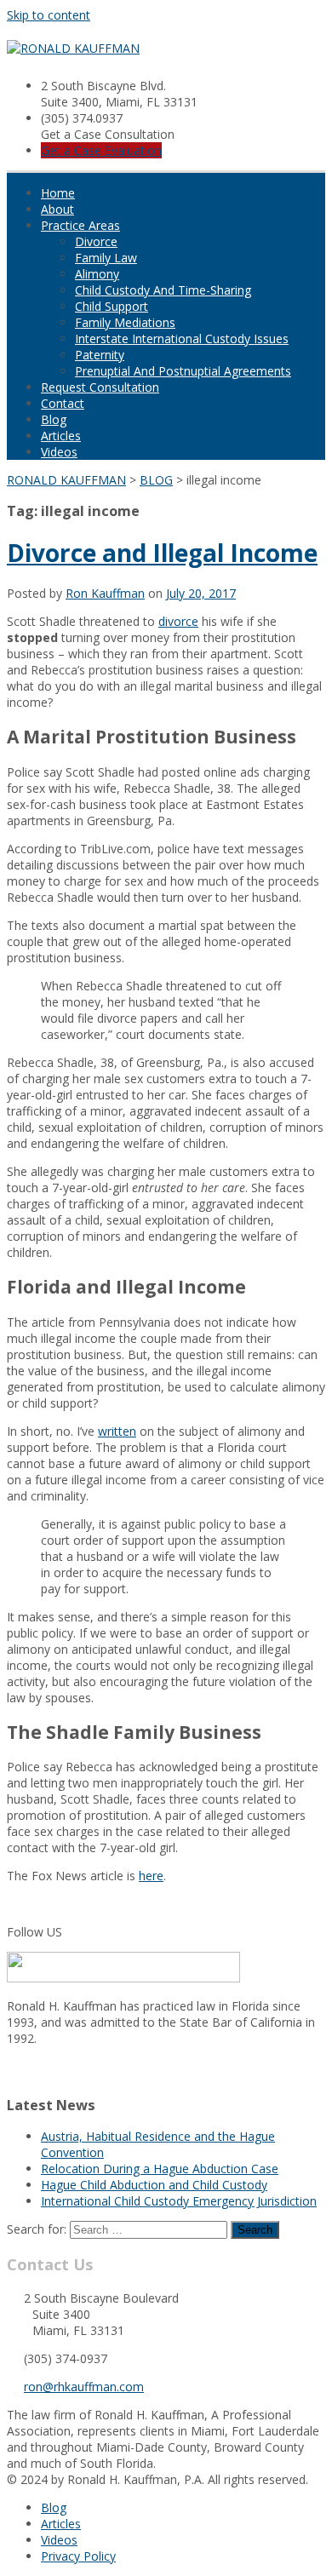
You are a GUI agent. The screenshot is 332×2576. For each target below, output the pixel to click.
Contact (63, 403)
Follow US (34, 1932)
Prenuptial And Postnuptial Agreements (183, 371)
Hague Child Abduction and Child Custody (154, 2185)
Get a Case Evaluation (101, 150)
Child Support (112, 306)
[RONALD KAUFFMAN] (73, 48)
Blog (54, 419)
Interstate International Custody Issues (182, 338)
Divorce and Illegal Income (162, 553)
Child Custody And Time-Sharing (163, 290)
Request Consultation (100, 387)
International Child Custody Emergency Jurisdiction (179, 2201)
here (151, 1876)
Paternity (100, 355)
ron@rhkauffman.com (84, 2387)
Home (58, 193)
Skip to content (49, 15)
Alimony (97, 274)
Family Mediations (125, 322)
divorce (178, 621)
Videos (59, 452)
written (117, 1431)
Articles (61, 436)
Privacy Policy (78, 2556)
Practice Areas (80, 225)
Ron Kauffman (105, 593)
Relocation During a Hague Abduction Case (160, 2169)
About (57, 209)
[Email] (12, 2070)
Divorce (96, 241)
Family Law (106, 258)
